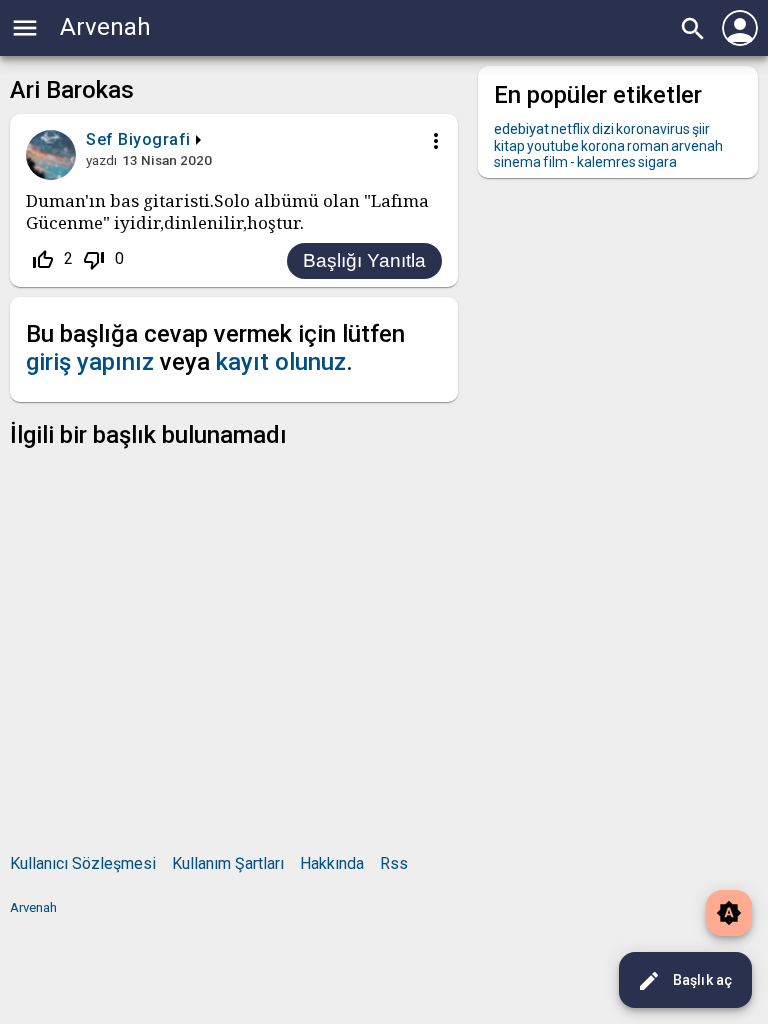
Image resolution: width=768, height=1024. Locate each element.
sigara (657, 162)
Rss (394, 863)
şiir (701, 129)
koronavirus (653, 129)
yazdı (101, 160)
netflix (570, 129)
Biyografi (154, 139)
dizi (603, 129)
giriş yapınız (90, 362)
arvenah (697, 146)
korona (603, 146)
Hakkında (332, 863)
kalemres (606, 162)
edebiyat (521, 129)
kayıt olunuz (281, 362)
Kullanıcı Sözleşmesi (83, 863)
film (555, 162)
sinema (517, 162)
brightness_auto (729, 913)
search (693, 29)
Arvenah (105, 27)
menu (25, 28)
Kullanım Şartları (228, 863)
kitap (509, 146)
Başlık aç (684, 981)
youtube (553, 146)
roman (648, 146)
